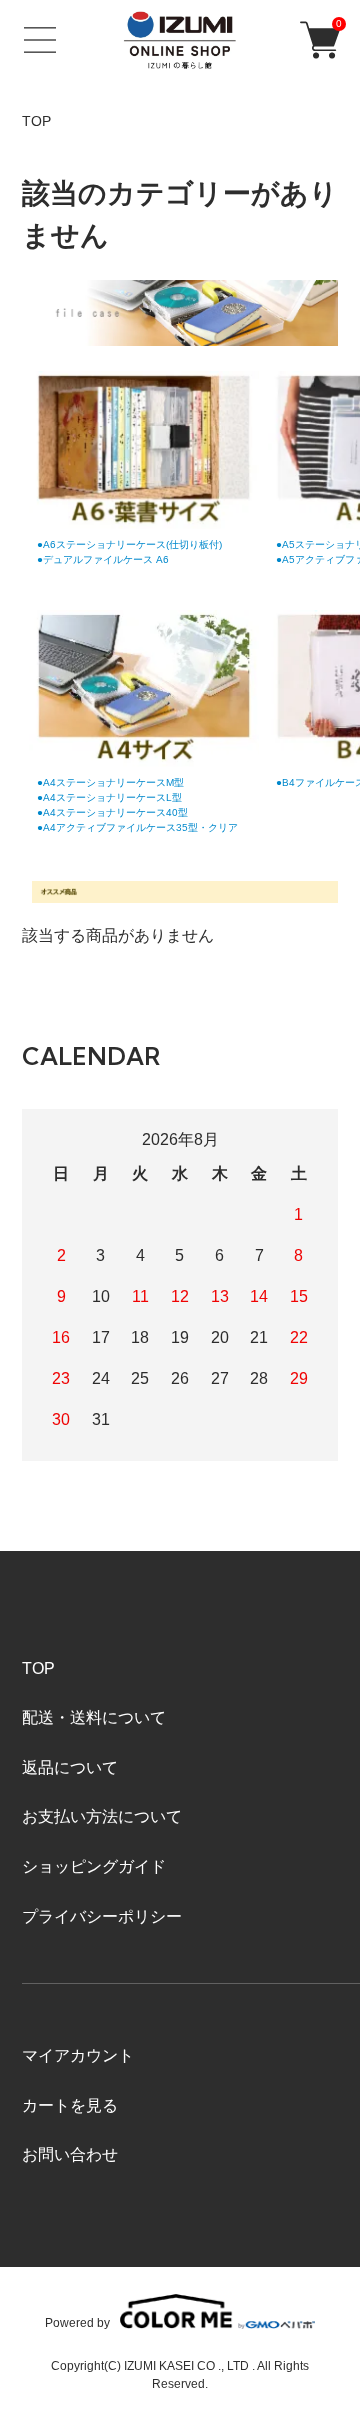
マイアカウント (78, 2055)
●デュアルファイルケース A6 (103, 559)
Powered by (77, 2322)
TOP (36, 121)
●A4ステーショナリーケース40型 (112, 812)
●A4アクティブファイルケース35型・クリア (137, 827)
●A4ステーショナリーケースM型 (110, 782)
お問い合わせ (70, 2154)
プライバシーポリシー (102, 1916)
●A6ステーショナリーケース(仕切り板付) (129, 544)
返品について (70, 1767)
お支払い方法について (102, 1816)
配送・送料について (94, 1717)
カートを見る (70, 2105)
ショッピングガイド (94, 1866)
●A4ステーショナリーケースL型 (109, 797)
